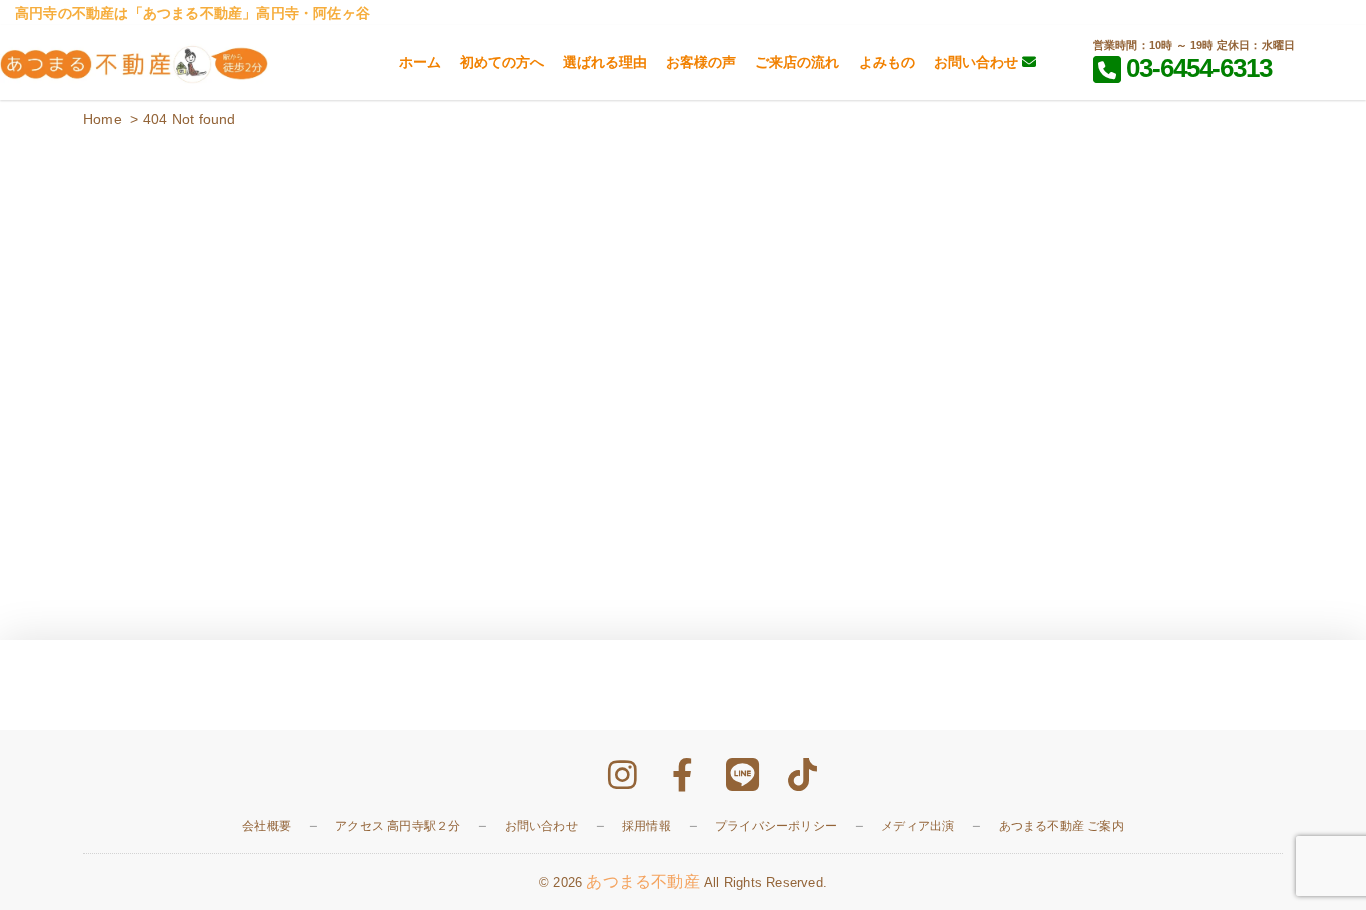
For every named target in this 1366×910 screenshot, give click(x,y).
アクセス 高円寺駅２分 (397, 826)
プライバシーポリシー (776, 826)
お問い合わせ (978, 62)
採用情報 (646, 826)
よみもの (887, 62)
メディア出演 (917, 826)
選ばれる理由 (605, 62)
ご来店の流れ (797, 62)
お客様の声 (701, 62)
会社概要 (266, 826)
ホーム (420, 62)
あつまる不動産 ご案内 (1061, 826)
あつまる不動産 (642, 881)
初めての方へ (502, 62)
